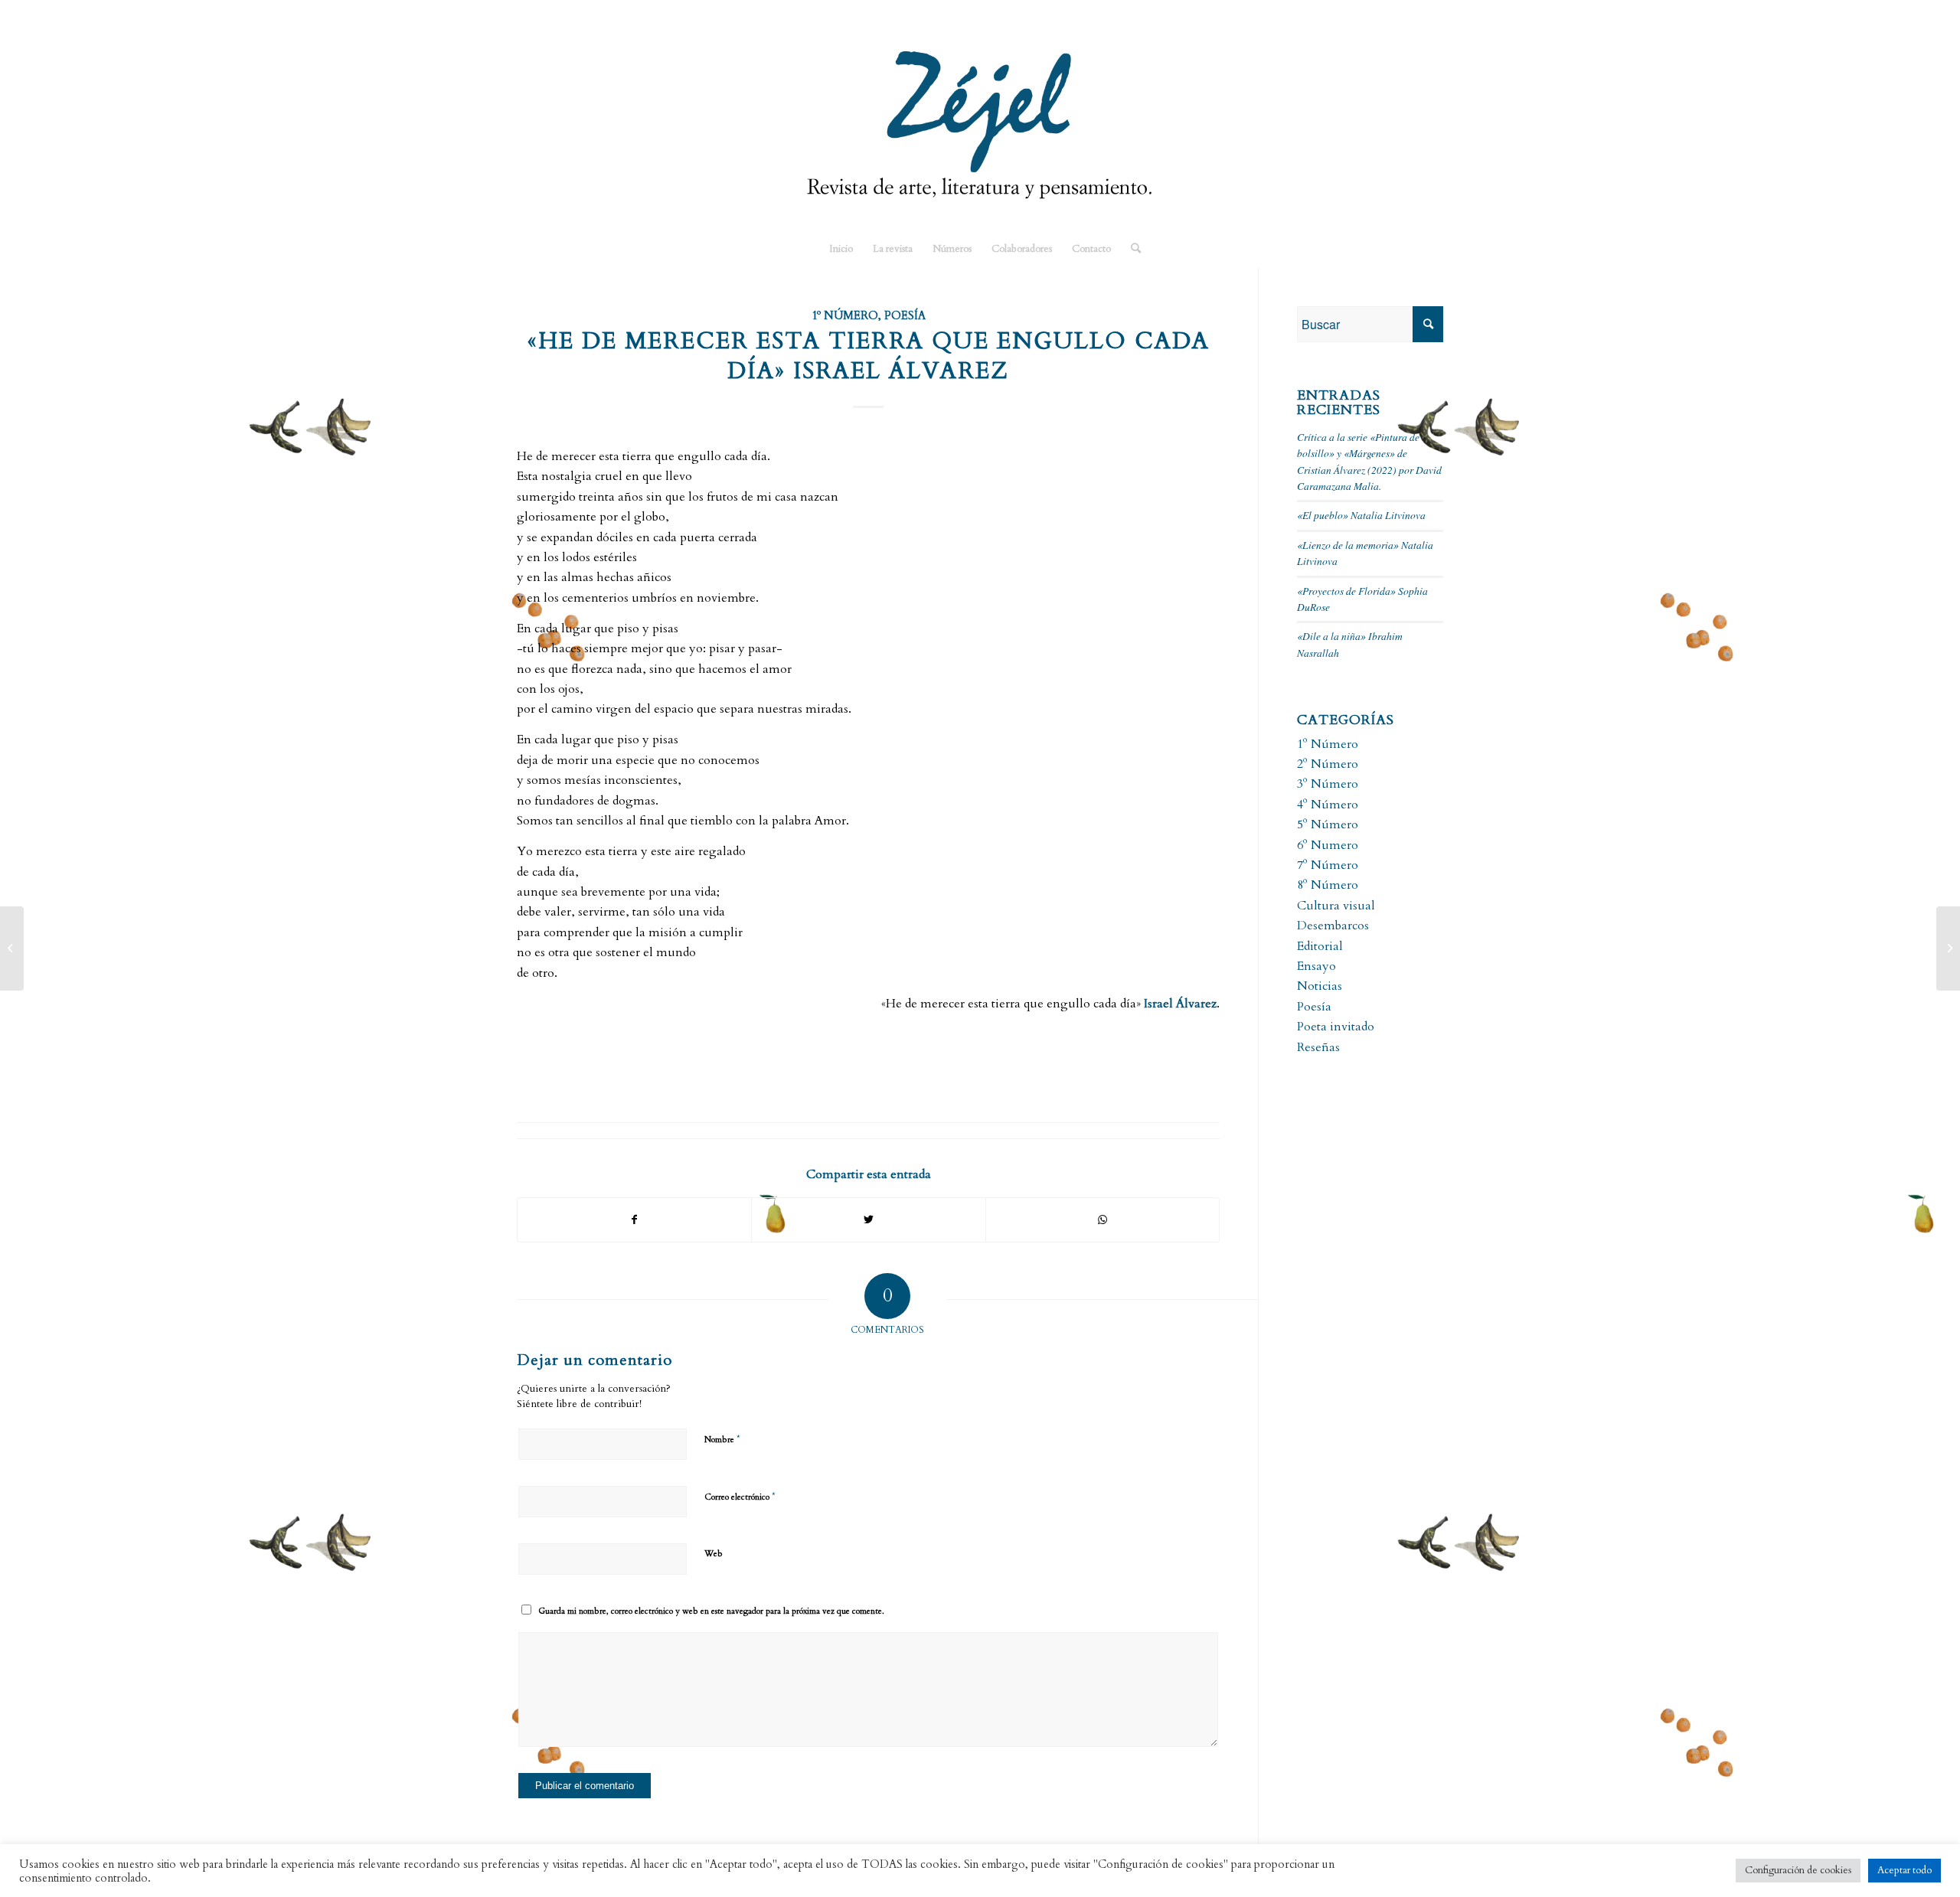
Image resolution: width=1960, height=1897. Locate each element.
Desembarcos (1333, 926)
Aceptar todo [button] (1904, 1870)
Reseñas (1318, 1047)
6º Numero (1328, 845)
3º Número (1328, 784)
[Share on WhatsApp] (1102, 1220)
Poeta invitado (1336, 1027)
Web (714, 1554)
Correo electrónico (740, 1497)
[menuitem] (841, 249)
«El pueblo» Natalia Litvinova (1361, 515)
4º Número (1328, 805)
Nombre (722, 1439)
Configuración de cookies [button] (1798, 1870)
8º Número (1328, 885)
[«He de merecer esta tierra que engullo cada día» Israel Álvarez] (1948, 948)
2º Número (1328, 764)
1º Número (845, 316)
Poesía (905, 316)
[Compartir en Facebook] (634, 1220)
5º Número (1328, 824)
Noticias (1320, 986)
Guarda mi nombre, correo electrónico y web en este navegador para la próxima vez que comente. (711, 1611)
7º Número (1328, 865)
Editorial (1320, 946)
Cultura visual (1336, 906)
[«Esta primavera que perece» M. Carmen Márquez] (12, 948)
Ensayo (1316, 966)
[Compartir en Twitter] (868, 1220)
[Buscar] (1131, 249)
